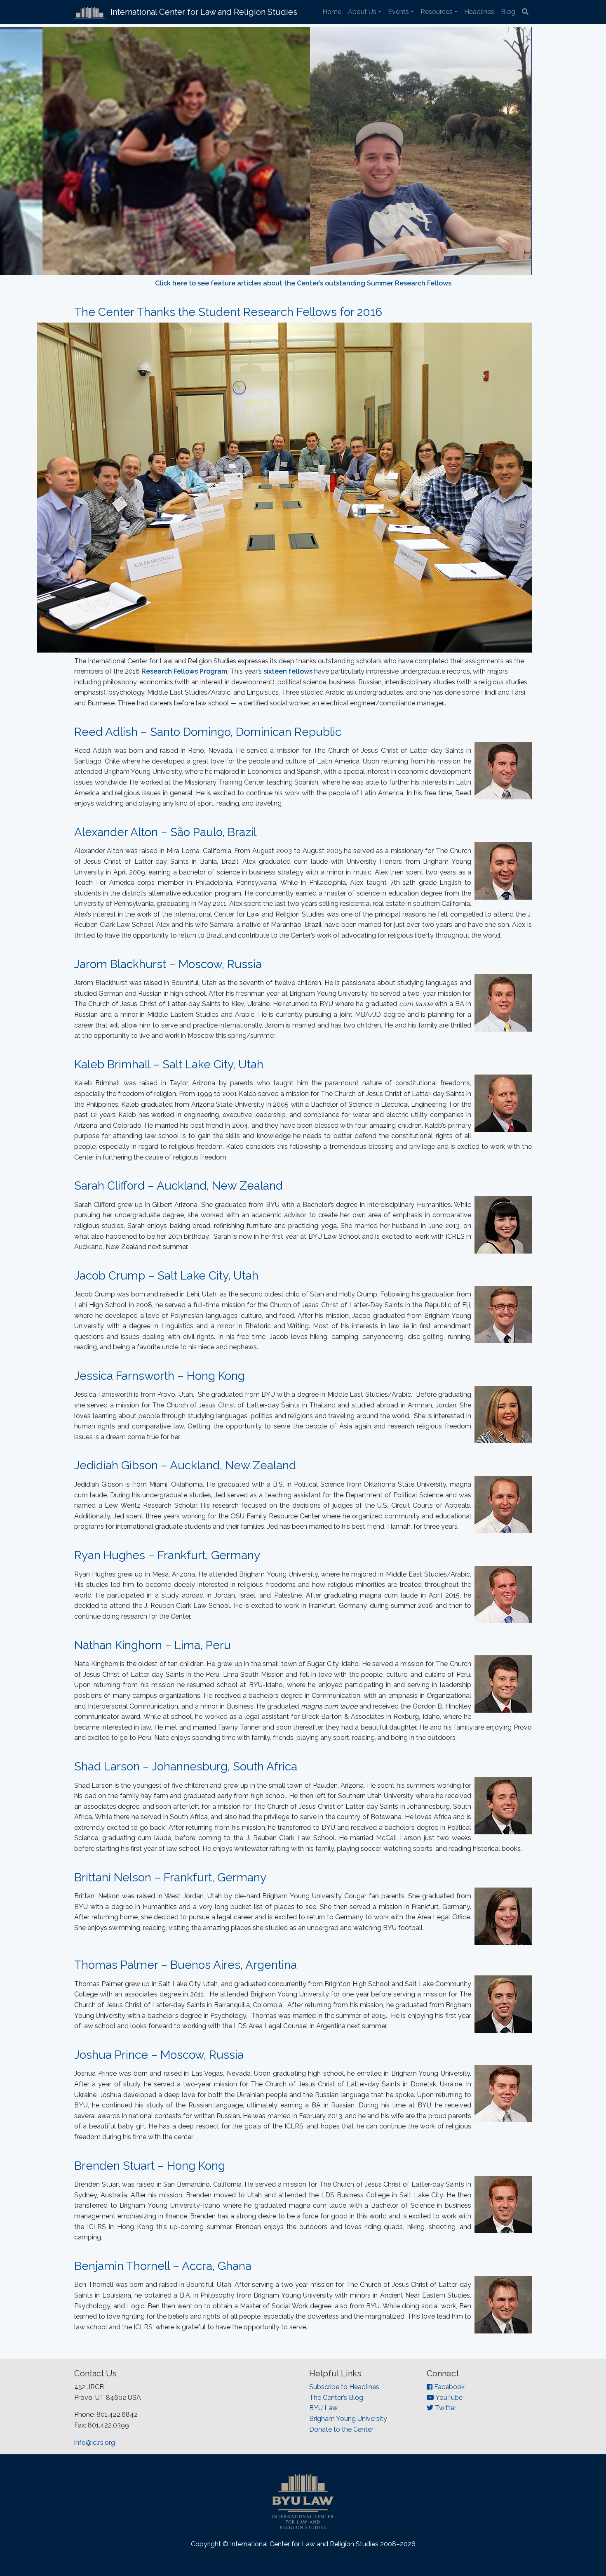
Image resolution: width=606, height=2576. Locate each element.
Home (332, 12)
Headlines (479, 12)
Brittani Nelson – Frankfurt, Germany (170, 1877)
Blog (508, 12)
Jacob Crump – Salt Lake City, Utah (166, 1276)
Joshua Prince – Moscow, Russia (159, 2055)
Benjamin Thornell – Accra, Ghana (163, 2266)
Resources (437, 12)
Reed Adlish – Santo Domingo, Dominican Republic (208, 732)
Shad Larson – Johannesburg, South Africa (186, 1766)
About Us (362, 12)
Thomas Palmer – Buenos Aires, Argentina (186, 1965)
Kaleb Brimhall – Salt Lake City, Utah (169, 1064)
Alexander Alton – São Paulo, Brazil (165, 832)
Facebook (449, 2387)
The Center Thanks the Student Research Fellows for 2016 (228, 312)
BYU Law (323, 2408)
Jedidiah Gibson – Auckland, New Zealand (185, 1465)
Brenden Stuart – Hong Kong (150, 2166)
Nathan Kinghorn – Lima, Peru (153, 1645)
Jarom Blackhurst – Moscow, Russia (168, 964)
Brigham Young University (348, 2419)
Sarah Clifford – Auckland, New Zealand (179, 1186)
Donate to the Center (341, 2429)
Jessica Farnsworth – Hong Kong (160, 1376)
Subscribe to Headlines (344, 2387)
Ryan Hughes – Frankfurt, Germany (167, 1555)
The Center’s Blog (336, 2398)
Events (398, 12)
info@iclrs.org (95, 2443)
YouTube (448, 2398)
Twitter (445, 2408)
